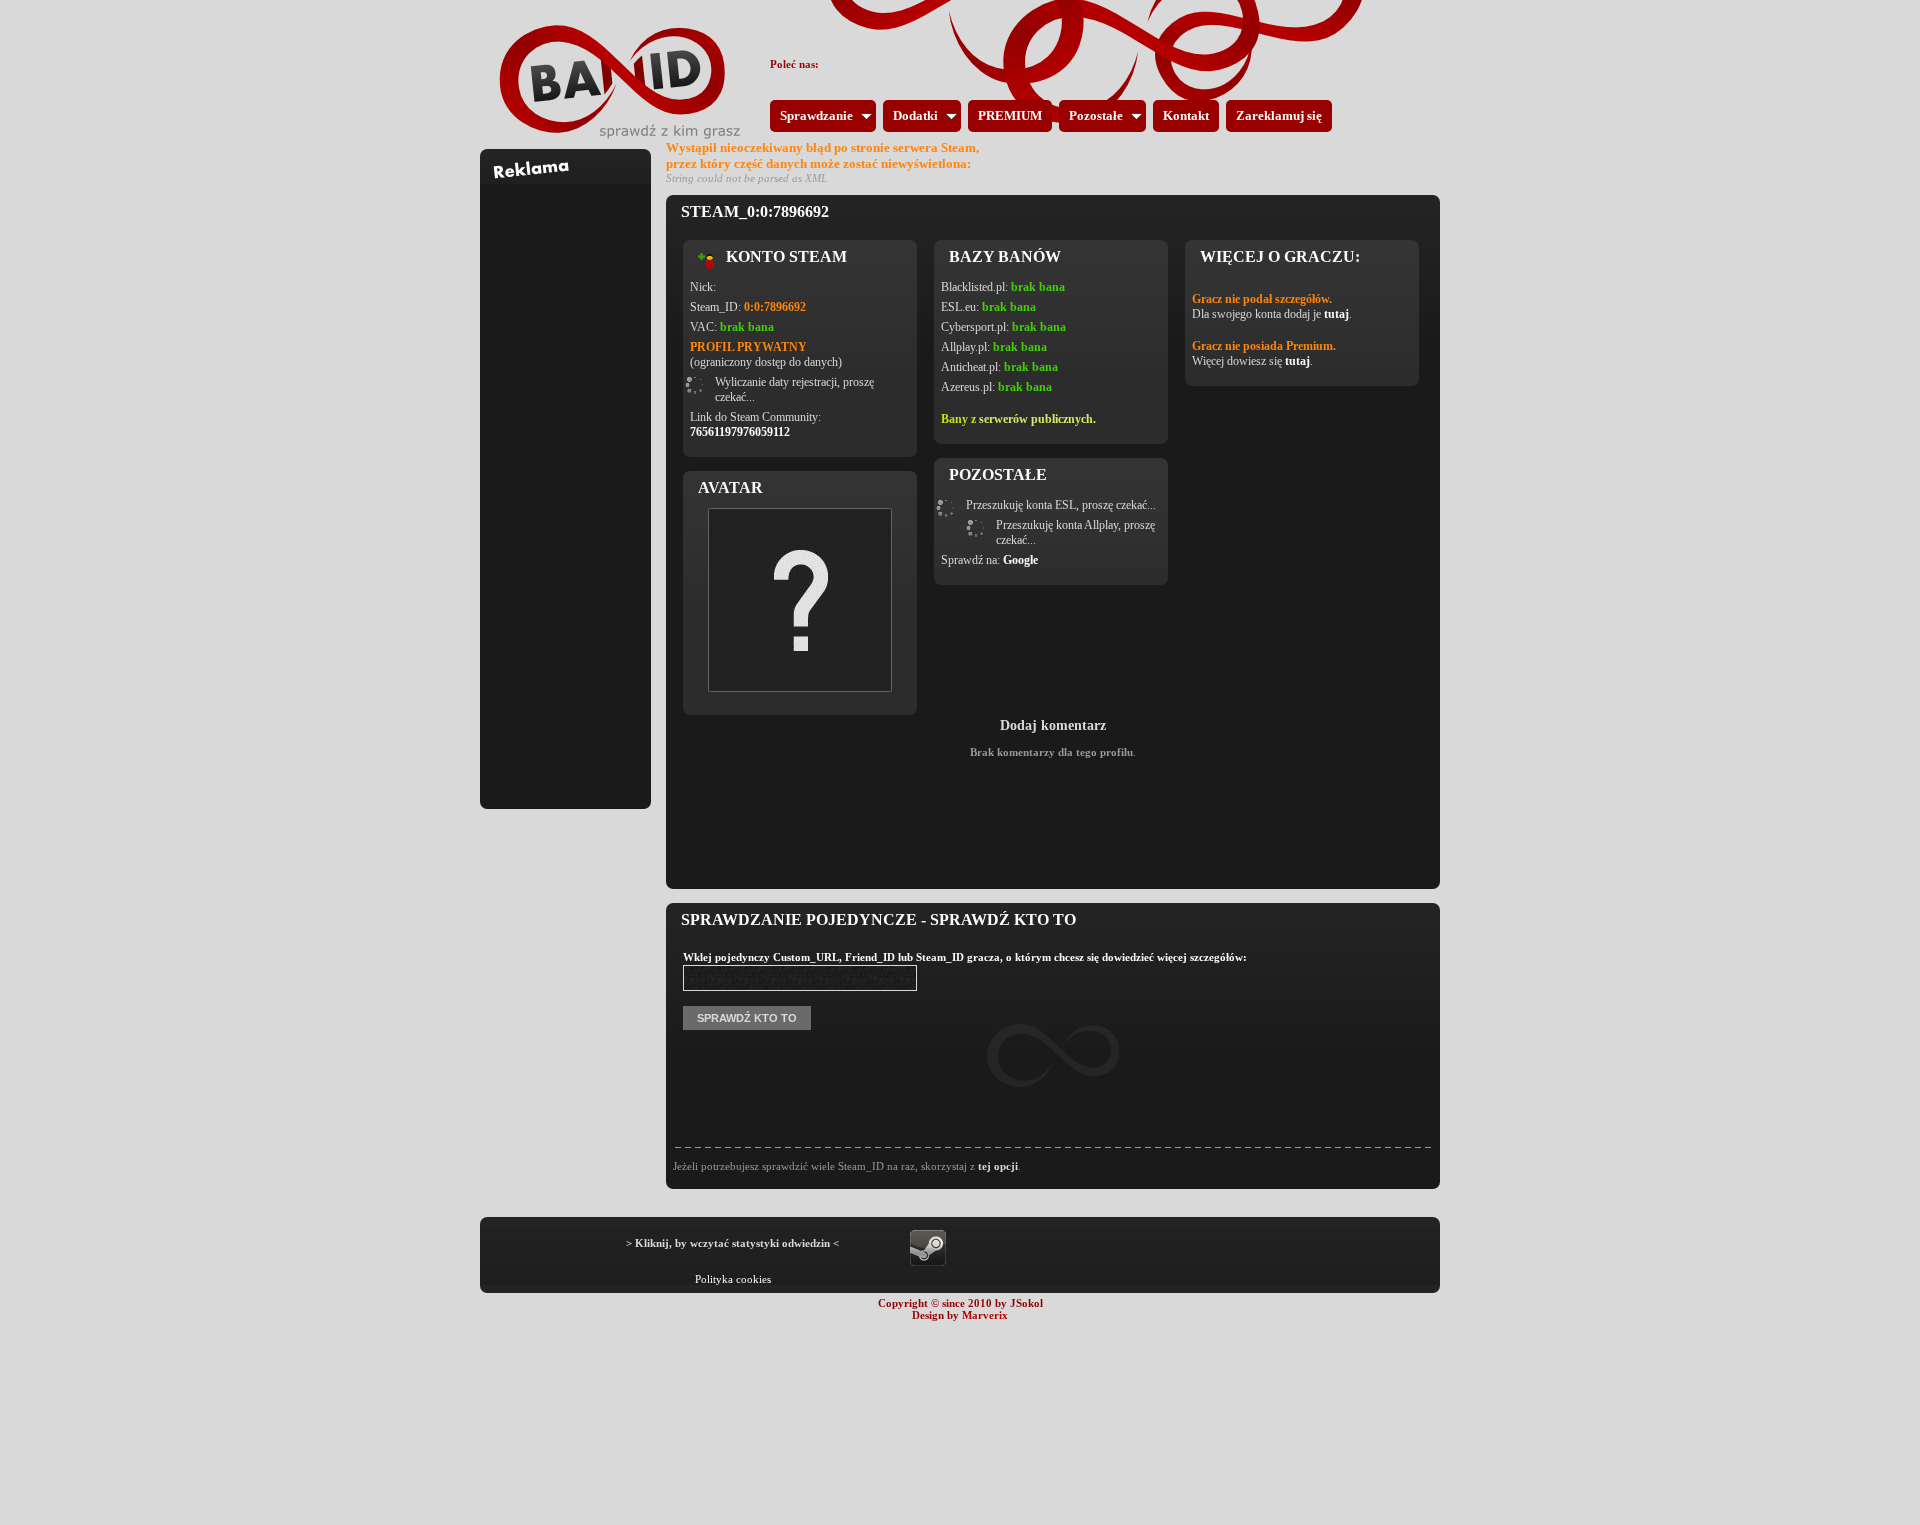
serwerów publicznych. (1037, 419)
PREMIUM (1010, 115)
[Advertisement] (566, 484)
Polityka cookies (733, 1279)
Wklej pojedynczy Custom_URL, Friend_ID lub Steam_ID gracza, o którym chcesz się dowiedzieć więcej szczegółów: (965, 957)
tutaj (1336, 314)
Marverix (985, 1315)
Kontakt (1186, 115)
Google (1020, 560)
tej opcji (998, 1166)
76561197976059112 (740, 432)
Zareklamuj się (1279, 115)
